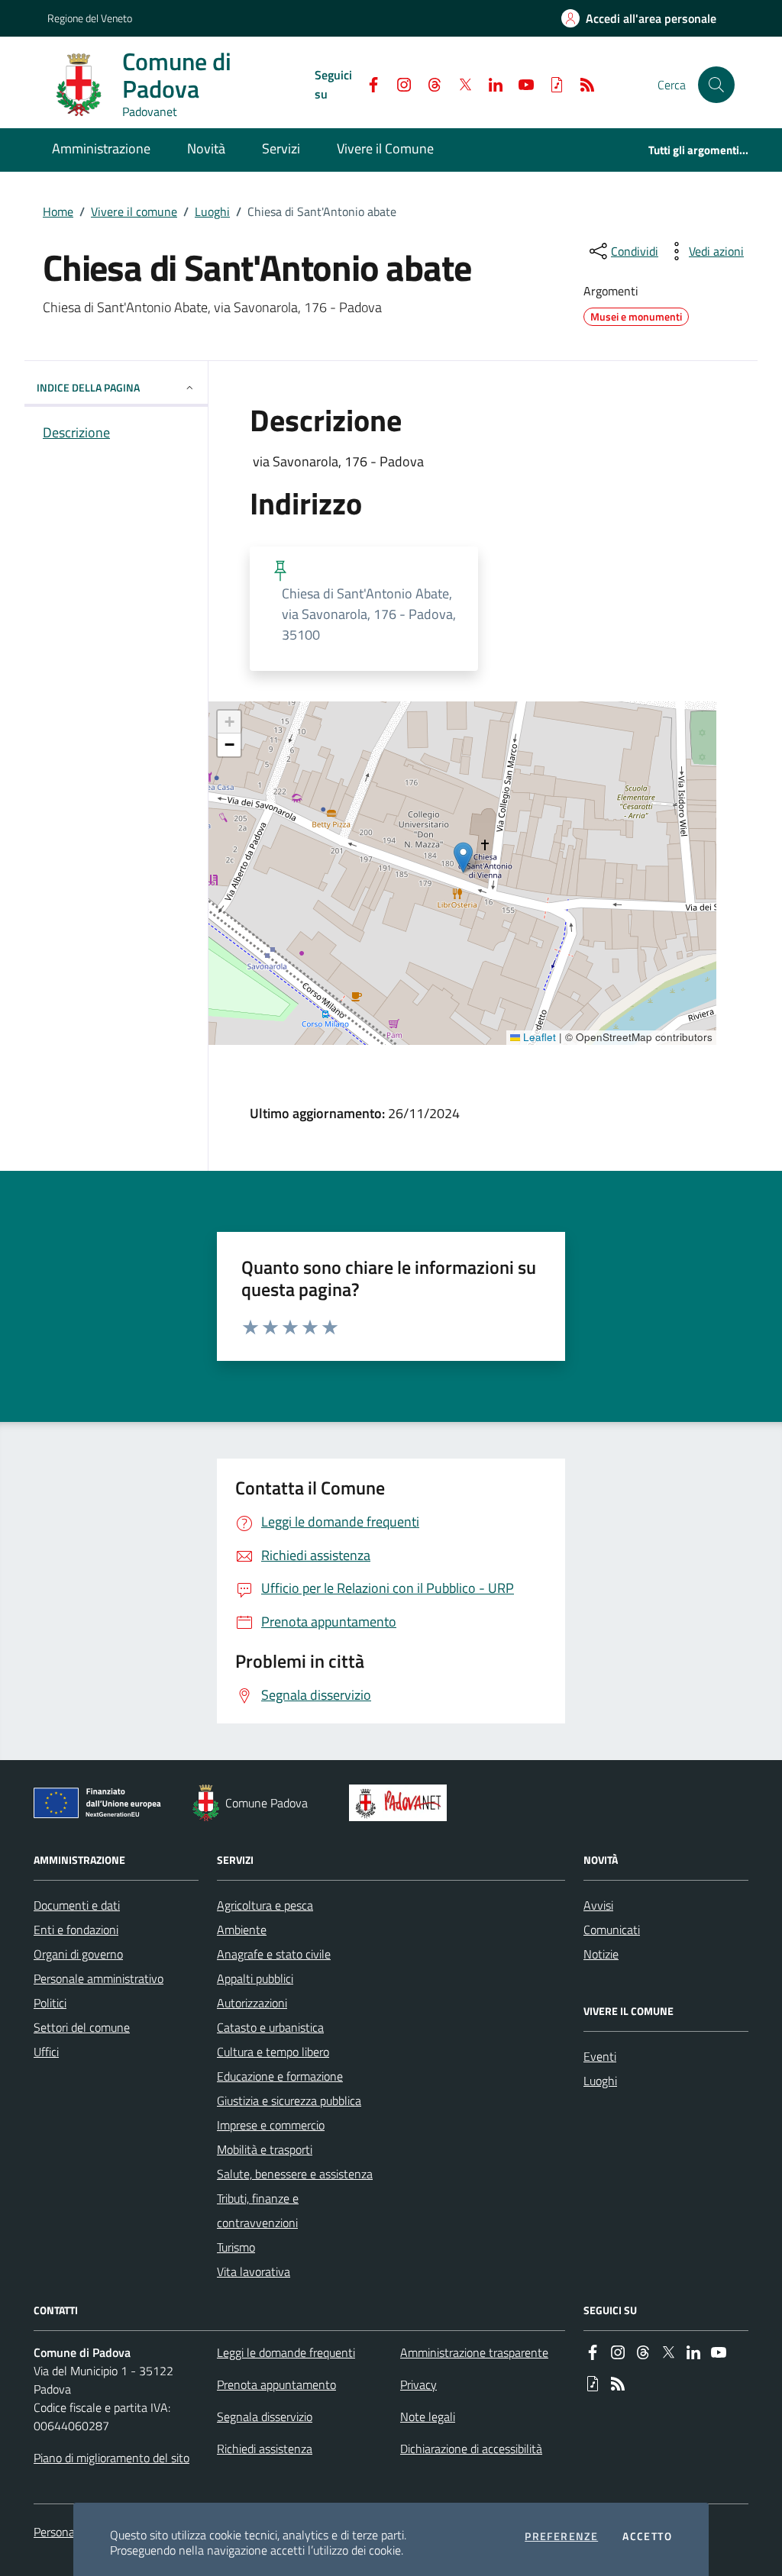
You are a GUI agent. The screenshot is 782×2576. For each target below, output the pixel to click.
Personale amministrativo (99, 1978)
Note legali (428, 2416)
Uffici (46, 2052)
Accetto (647, 2536)
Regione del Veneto (90, 18)
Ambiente (242, 1930)
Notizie (601, 1954)
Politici (50, 2003)
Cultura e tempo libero (273, 2052)
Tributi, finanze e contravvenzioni (258, 2210)
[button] (716, 85)
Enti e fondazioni (76, 1930)
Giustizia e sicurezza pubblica (289, 2100)
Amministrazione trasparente (474, 2352)
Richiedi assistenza (265, 2449)
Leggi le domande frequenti (286, 2352)
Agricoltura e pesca (265, 1905)
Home (58, 211)
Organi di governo (78, 1954)
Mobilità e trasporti (265, 2149)
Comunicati (612, 1930)
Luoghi (212, 211)
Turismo (236, 2247)
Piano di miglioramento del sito (111, 2458)
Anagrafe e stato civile (274, 1954)
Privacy (418, 2384)
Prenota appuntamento (276, 2384)
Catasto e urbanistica (270, 2027)
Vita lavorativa (254, 2271)
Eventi (600, 2056)
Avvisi (598, 1905)
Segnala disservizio (265, 2416)
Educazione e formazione (280, 2076)
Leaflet (538, 1037)
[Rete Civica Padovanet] (401, 1803)
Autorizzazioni (252, 2003)
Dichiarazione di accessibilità (471, 2449)
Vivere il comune (134, 211)
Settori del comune (82, 2027)
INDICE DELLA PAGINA (88, 387)
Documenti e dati (77, 1905)
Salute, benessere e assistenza (295, 2174)
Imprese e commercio (271, 2125)
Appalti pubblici (255, 1978)
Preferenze (561, 2536)
